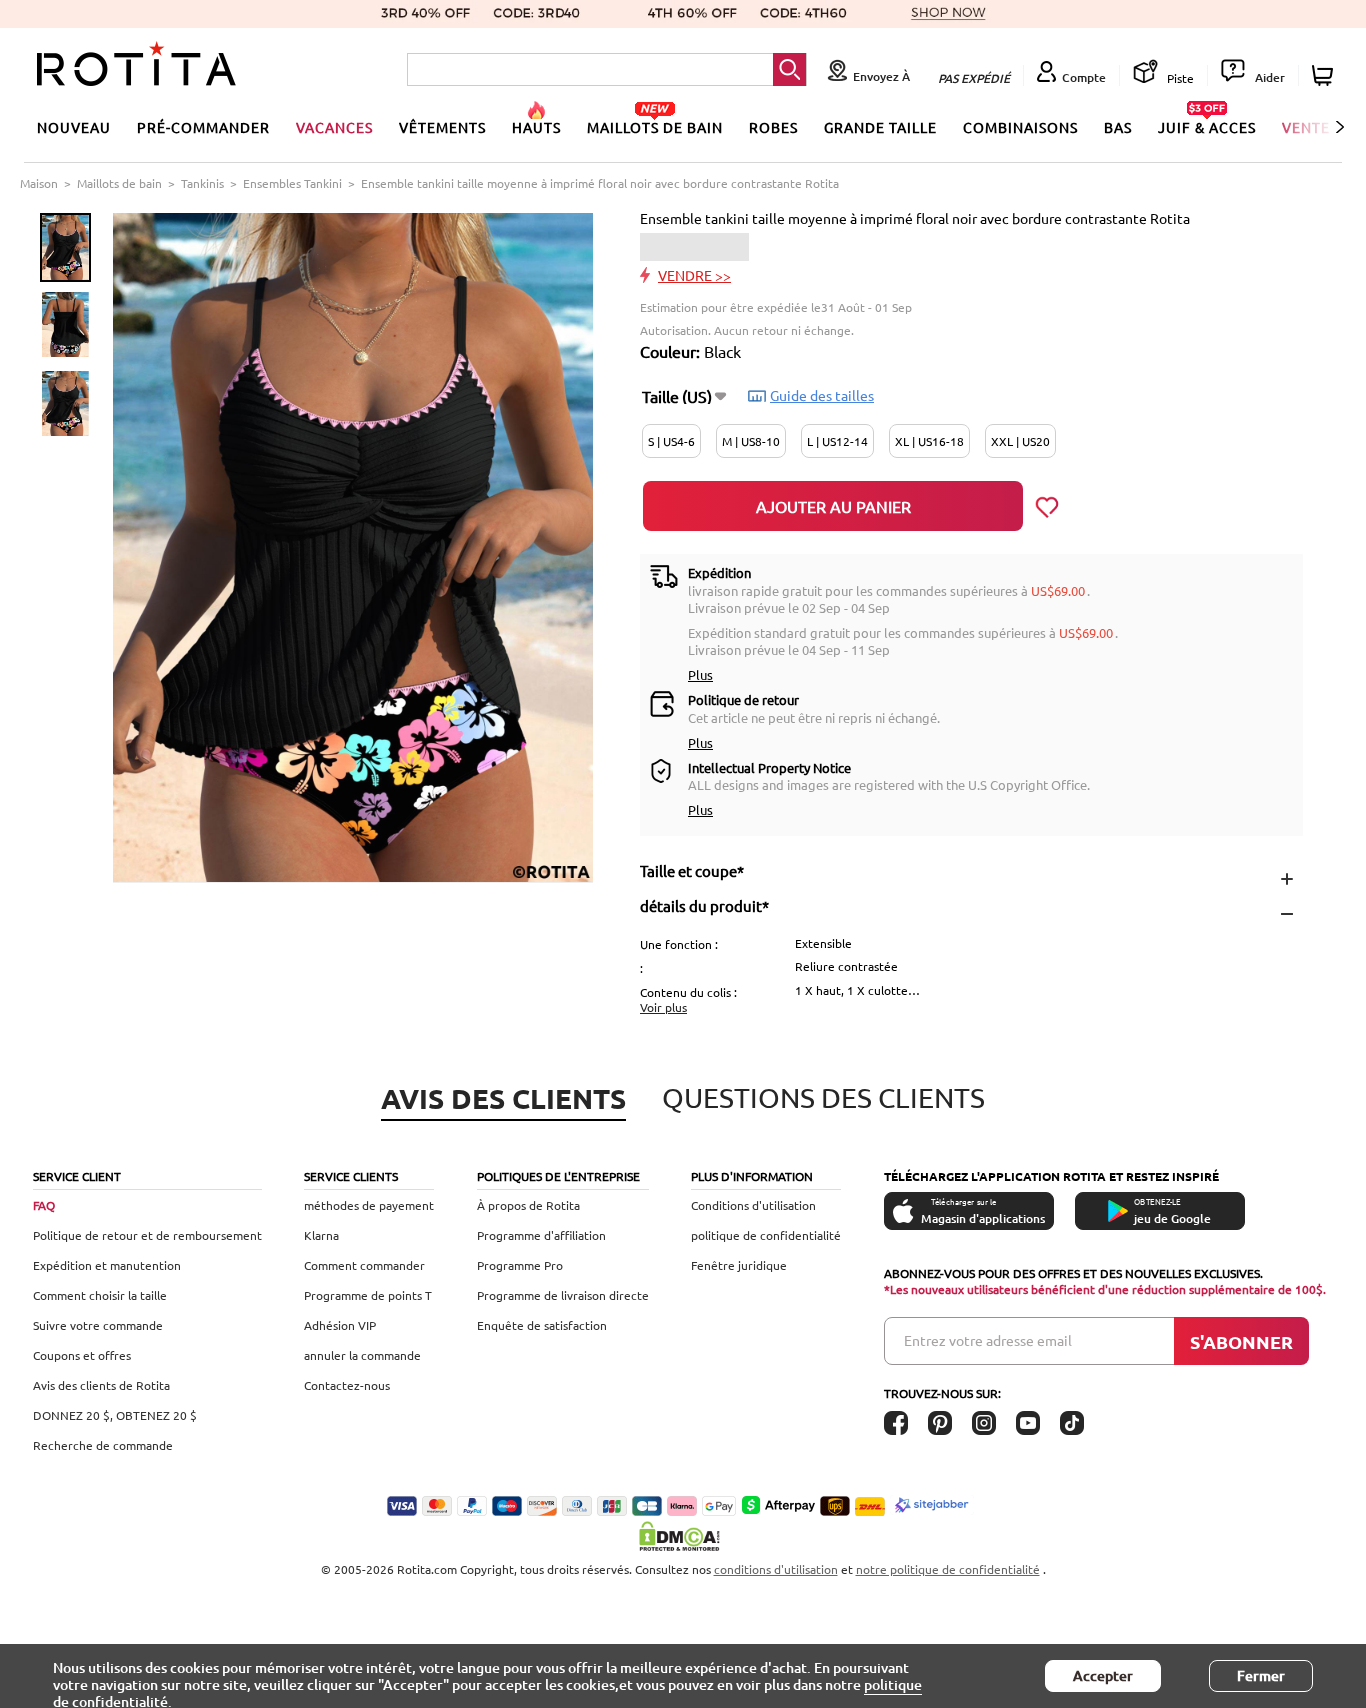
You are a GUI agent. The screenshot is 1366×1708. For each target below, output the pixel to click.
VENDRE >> (694, 275)
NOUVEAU (74, 127)
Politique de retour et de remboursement (147, 1235)
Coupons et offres (82, 1355)
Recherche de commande (103, 1445)
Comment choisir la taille (100, 1295)
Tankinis (202, 183)
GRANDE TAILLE (880, 127)
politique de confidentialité (766, 1235)
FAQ (44, 1205)
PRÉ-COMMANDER (203, 127)
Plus (700, 674)
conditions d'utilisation (776, 1569)
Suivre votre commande (98, 1325)
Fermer (1261, 1675)
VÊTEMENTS (442, 127)
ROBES (773, 127)
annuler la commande (362, 1355)
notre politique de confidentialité (948, 1569)
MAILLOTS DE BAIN (655, 127)
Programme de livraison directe (563, 1295)
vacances (334, 127)
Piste (1179, 78)
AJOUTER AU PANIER (833, 506)
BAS (1118, 127)
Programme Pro (520, 1265)
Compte (1084, 77)
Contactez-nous (347, 1385)
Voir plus (663, 1007)
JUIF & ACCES (1207, 127)
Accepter (1103, 1675)
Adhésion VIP (340, 1325)
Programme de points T (368, 1295)
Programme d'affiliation (541, 1235)
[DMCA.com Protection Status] (683, 1536)
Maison (39, 183)
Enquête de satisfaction (542, 1325)
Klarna (321, 1235)
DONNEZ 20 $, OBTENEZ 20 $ (115, 1415)
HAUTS (536, 127)
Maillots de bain (119, 183)
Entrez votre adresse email (988, 1340)
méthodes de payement (369, 1205)
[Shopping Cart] (1325, 75)
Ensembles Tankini (292, 183)
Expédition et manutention (107, 1265)
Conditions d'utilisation (753, 1205)
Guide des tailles (822, 395)
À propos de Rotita (528, 1205)
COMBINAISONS (1020, 127)
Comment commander (364, 1265)
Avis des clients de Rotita (101, 1385)
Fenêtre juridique (739, 1265)
